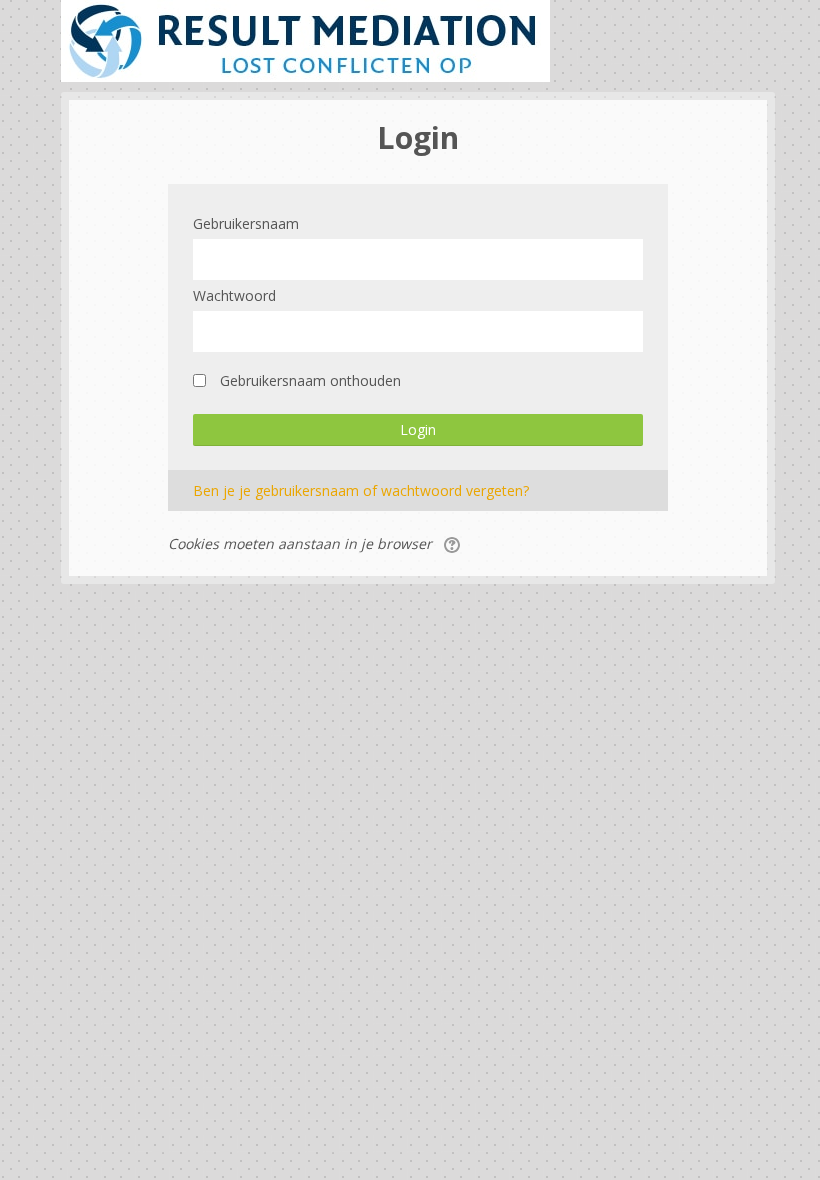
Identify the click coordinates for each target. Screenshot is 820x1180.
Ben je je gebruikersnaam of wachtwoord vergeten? (361, 490)
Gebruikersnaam (246, 223)
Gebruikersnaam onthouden (310, 380)
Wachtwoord (234, 295)
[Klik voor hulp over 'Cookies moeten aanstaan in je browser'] (453, 543)
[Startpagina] (305, 39)
